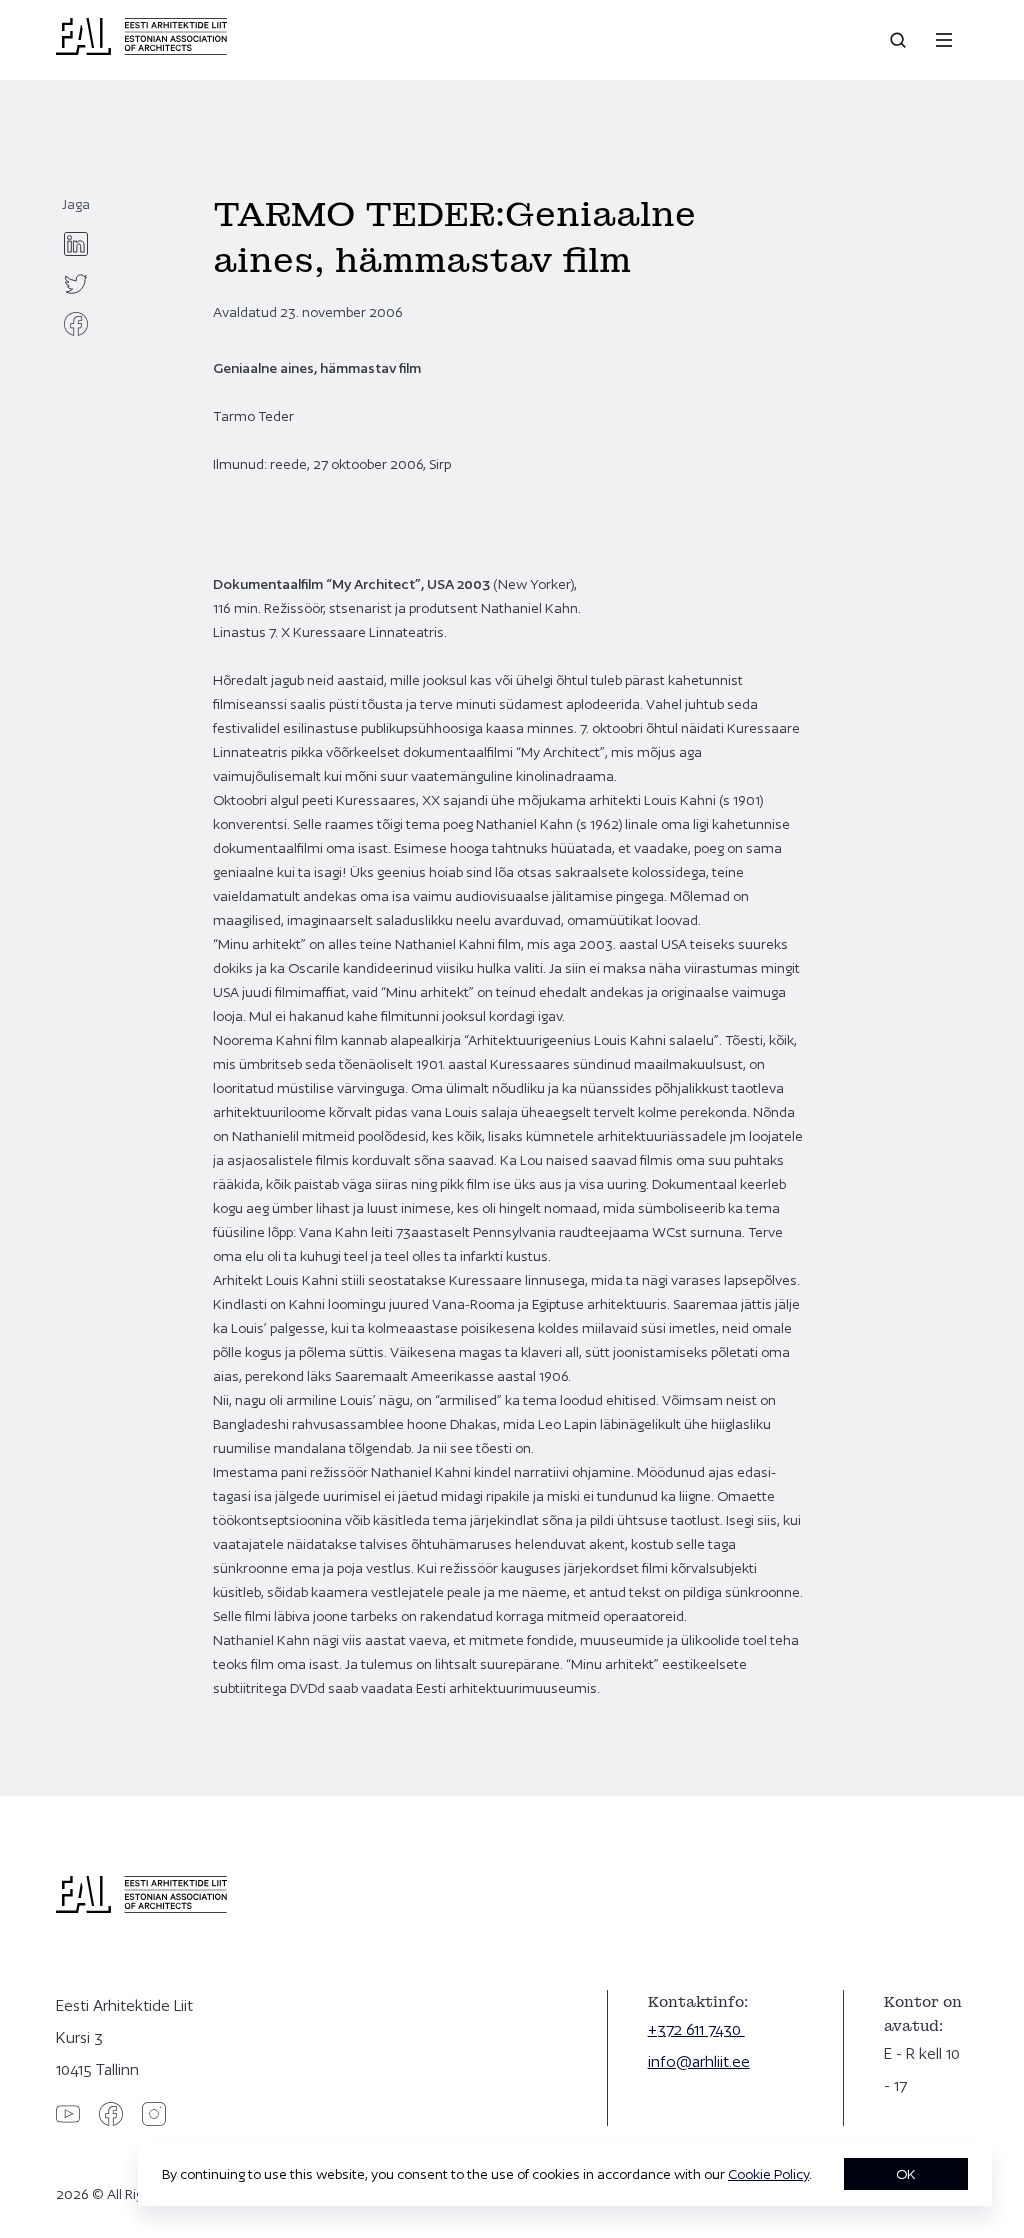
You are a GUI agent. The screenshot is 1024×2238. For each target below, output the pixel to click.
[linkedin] (76, 244)
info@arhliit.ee (699, 2061)
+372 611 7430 (696, 2029)
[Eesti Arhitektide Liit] (141, 50)
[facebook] (76, 324)
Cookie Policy (768, 2174)
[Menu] (944, 40)
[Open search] (900, 40)
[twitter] (76, 284)
